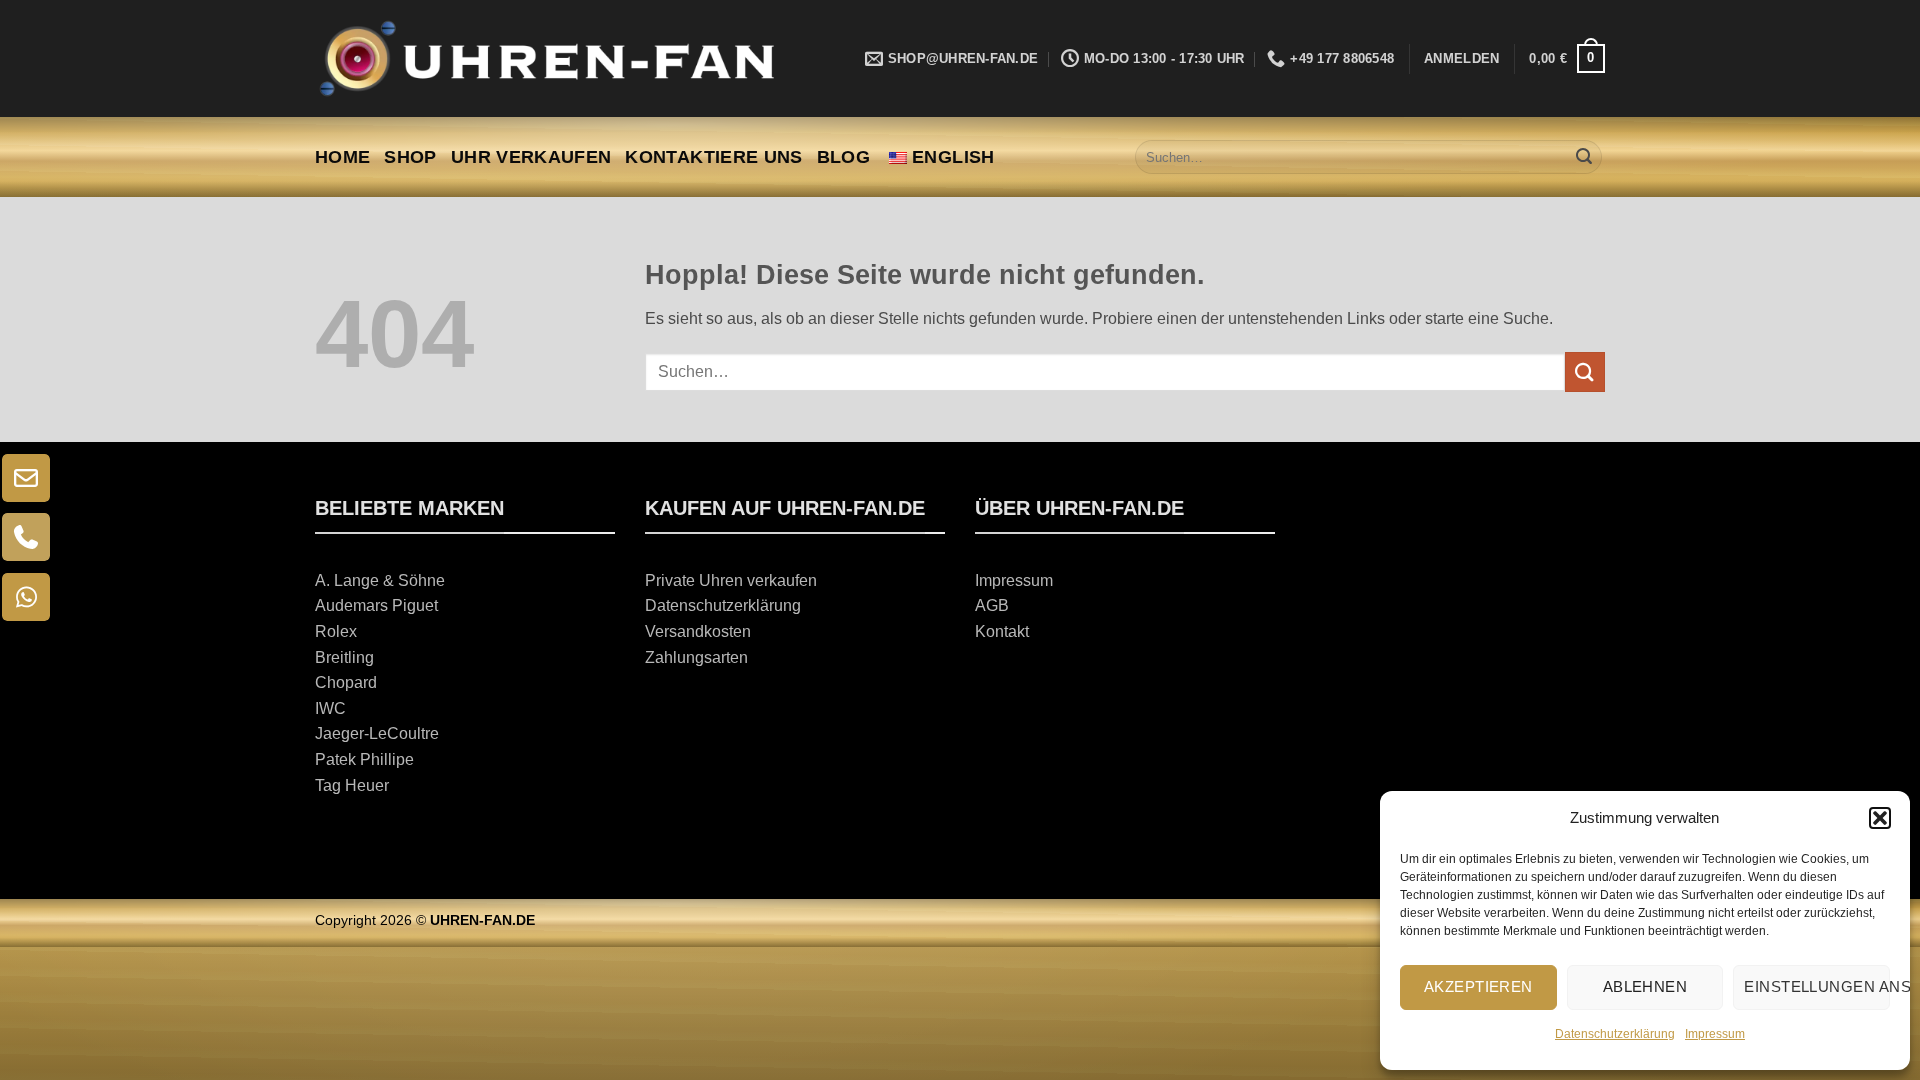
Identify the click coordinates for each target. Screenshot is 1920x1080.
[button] (1880, 818)
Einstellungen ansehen (1817, 986)
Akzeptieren (1478, 986)
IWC (330, 708)
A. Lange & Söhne (380, 580)
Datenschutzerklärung (1615, 1034)
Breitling (344, 657)
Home (342, 157)
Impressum (1715, 1034)
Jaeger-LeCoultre (377, 733)
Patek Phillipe (364, 759)
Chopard (346, 682)
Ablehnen (1645, 986)
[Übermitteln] (1584, 157)
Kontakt (1002, 631)
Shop (410, 157)
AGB (992, 605)
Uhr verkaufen (531, 157)
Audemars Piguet (376, 605)
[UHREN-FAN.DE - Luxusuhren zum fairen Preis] (545, 58)
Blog (843, 157)
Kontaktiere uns (713, 157)
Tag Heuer (352, 785)
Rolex (336, 631)
